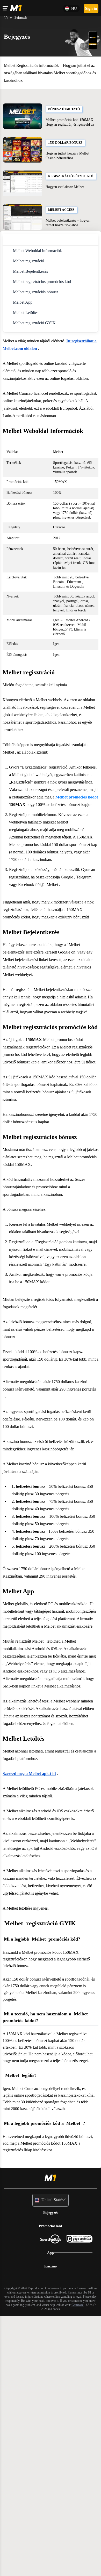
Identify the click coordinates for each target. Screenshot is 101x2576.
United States (52, 2461)
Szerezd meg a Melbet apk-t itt (33, 1992)
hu (73, 8)
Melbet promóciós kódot (37, 844)
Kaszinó (51, 2526)
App (51, 2513)
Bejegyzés (51, 2473)
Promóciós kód (51, 2487)
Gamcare (53, 2569)
